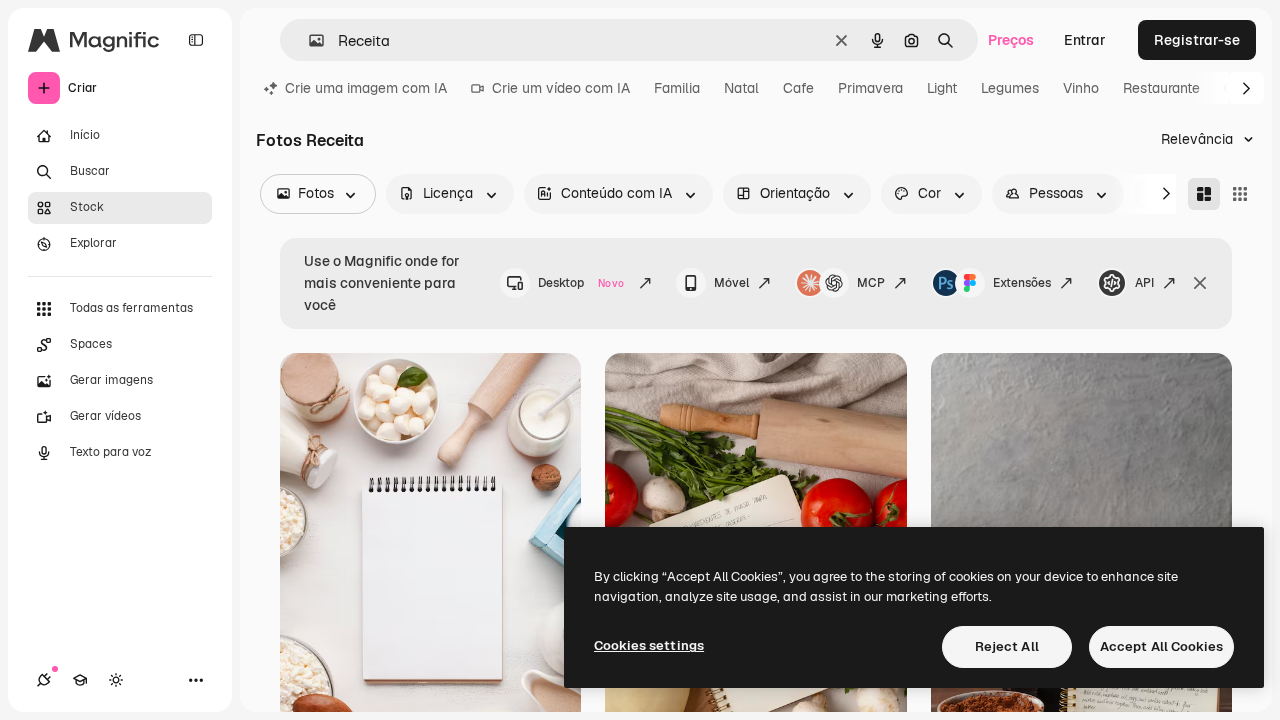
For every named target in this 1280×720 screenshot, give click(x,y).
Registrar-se (1197, 40)
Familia (677, 88)
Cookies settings (649, 645)
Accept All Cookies (1161, 646)
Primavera (870, 88)
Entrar (1085, 40)
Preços (1011, 40)
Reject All (1007, 646)
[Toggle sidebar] (196, 40)
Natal (741, 88)
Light (942, 88)
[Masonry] (1204, 194)
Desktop (581, 283)
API (1144, 283)
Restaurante (1161, 88)
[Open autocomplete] (308, 40)
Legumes (1010, 88)
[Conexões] (44, 680)
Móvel (731, 283)
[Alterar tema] (116, 680)
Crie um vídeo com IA (561, 88)
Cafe (798, 88)
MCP (871, 283)
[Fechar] (1200, 283)
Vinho (1081, 88)
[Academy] (80, 680)
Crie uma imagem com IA (366, 88)
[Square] (1240, 194)
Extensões (1022, 283)
